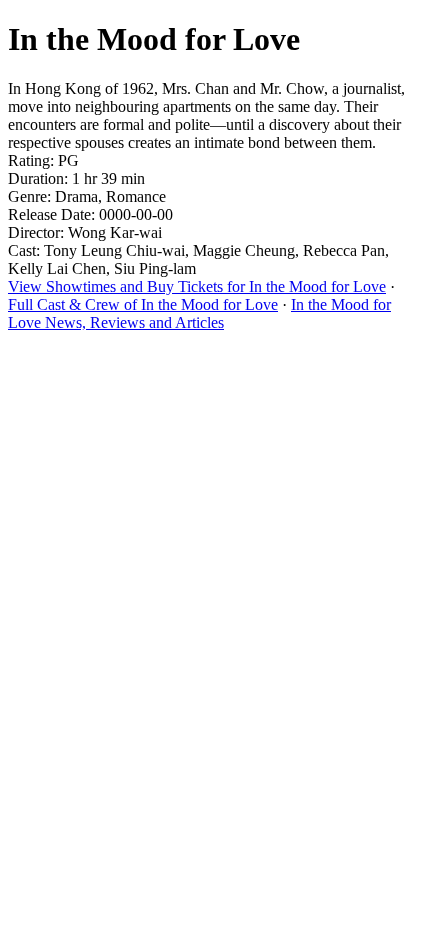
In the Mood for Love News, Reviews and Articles (199, 313)
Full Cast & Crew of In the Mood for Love (143, 304)
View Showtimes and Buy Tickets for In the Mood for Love (197, 286)
